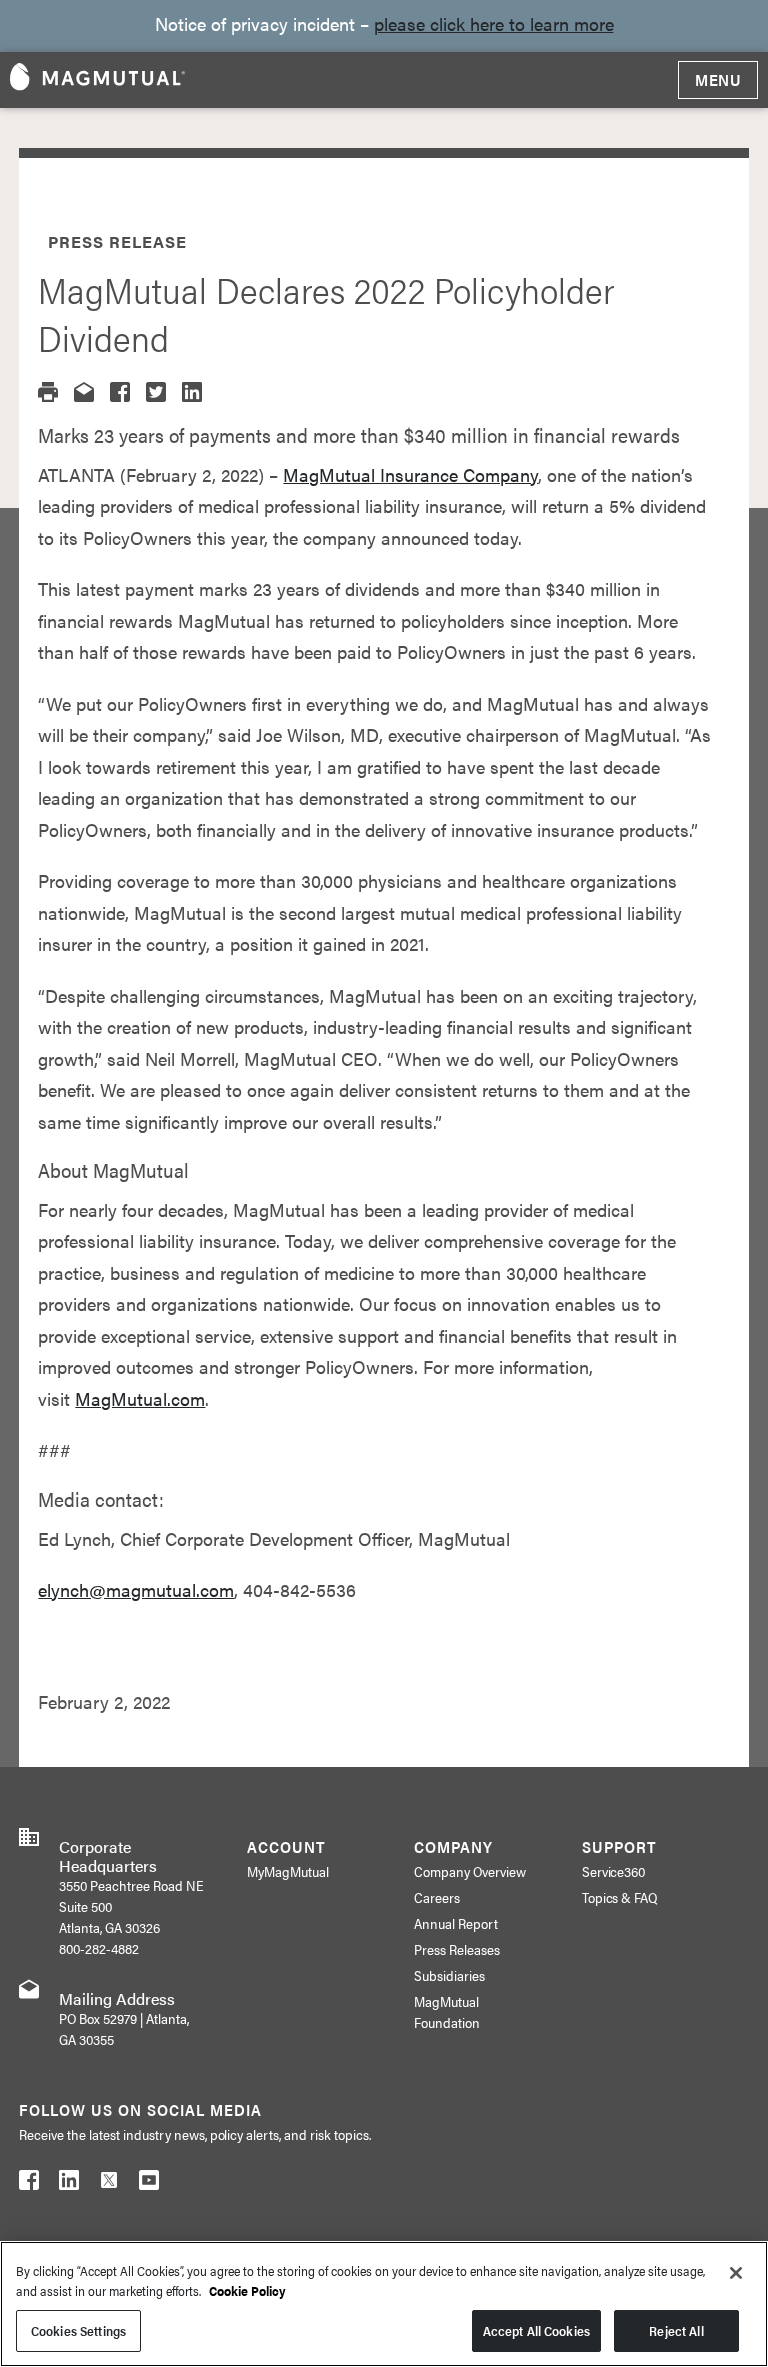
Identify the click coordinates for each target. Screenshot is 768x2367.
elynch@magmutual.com (136, 1589)
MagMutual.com (140, 1398)
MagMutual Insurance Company (410, 474)
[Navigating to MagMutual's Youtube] (149, 2184)
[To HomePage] (97, 79)
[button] (48, 392)
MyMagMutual (288, 1871)
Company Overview (470, 1871)
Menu (718, 79)
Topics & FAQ (620, 1897)
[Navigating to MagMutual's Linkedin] (69, 2184)
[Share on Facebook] (120, 392)
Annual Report (456, 1923)
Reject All (676, 2330)
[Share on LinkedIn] (192, 392)
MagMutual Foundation (447, 2011)
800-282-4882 (99, 1948)
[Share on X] (156, 392)
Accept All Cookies (536, 2330)
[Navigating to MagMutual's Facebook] (29, 2184)
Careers (437, 1897)
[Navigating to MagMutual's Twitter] (109, 2184)
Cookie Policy (247, 2290)
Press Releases (457, 1949)
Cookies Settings (78, 2330)
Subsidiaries (449, 1975)
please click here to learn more (494, 23)
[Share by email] (84, 392)
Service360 (614, 1871)
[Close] (736, 2273)
